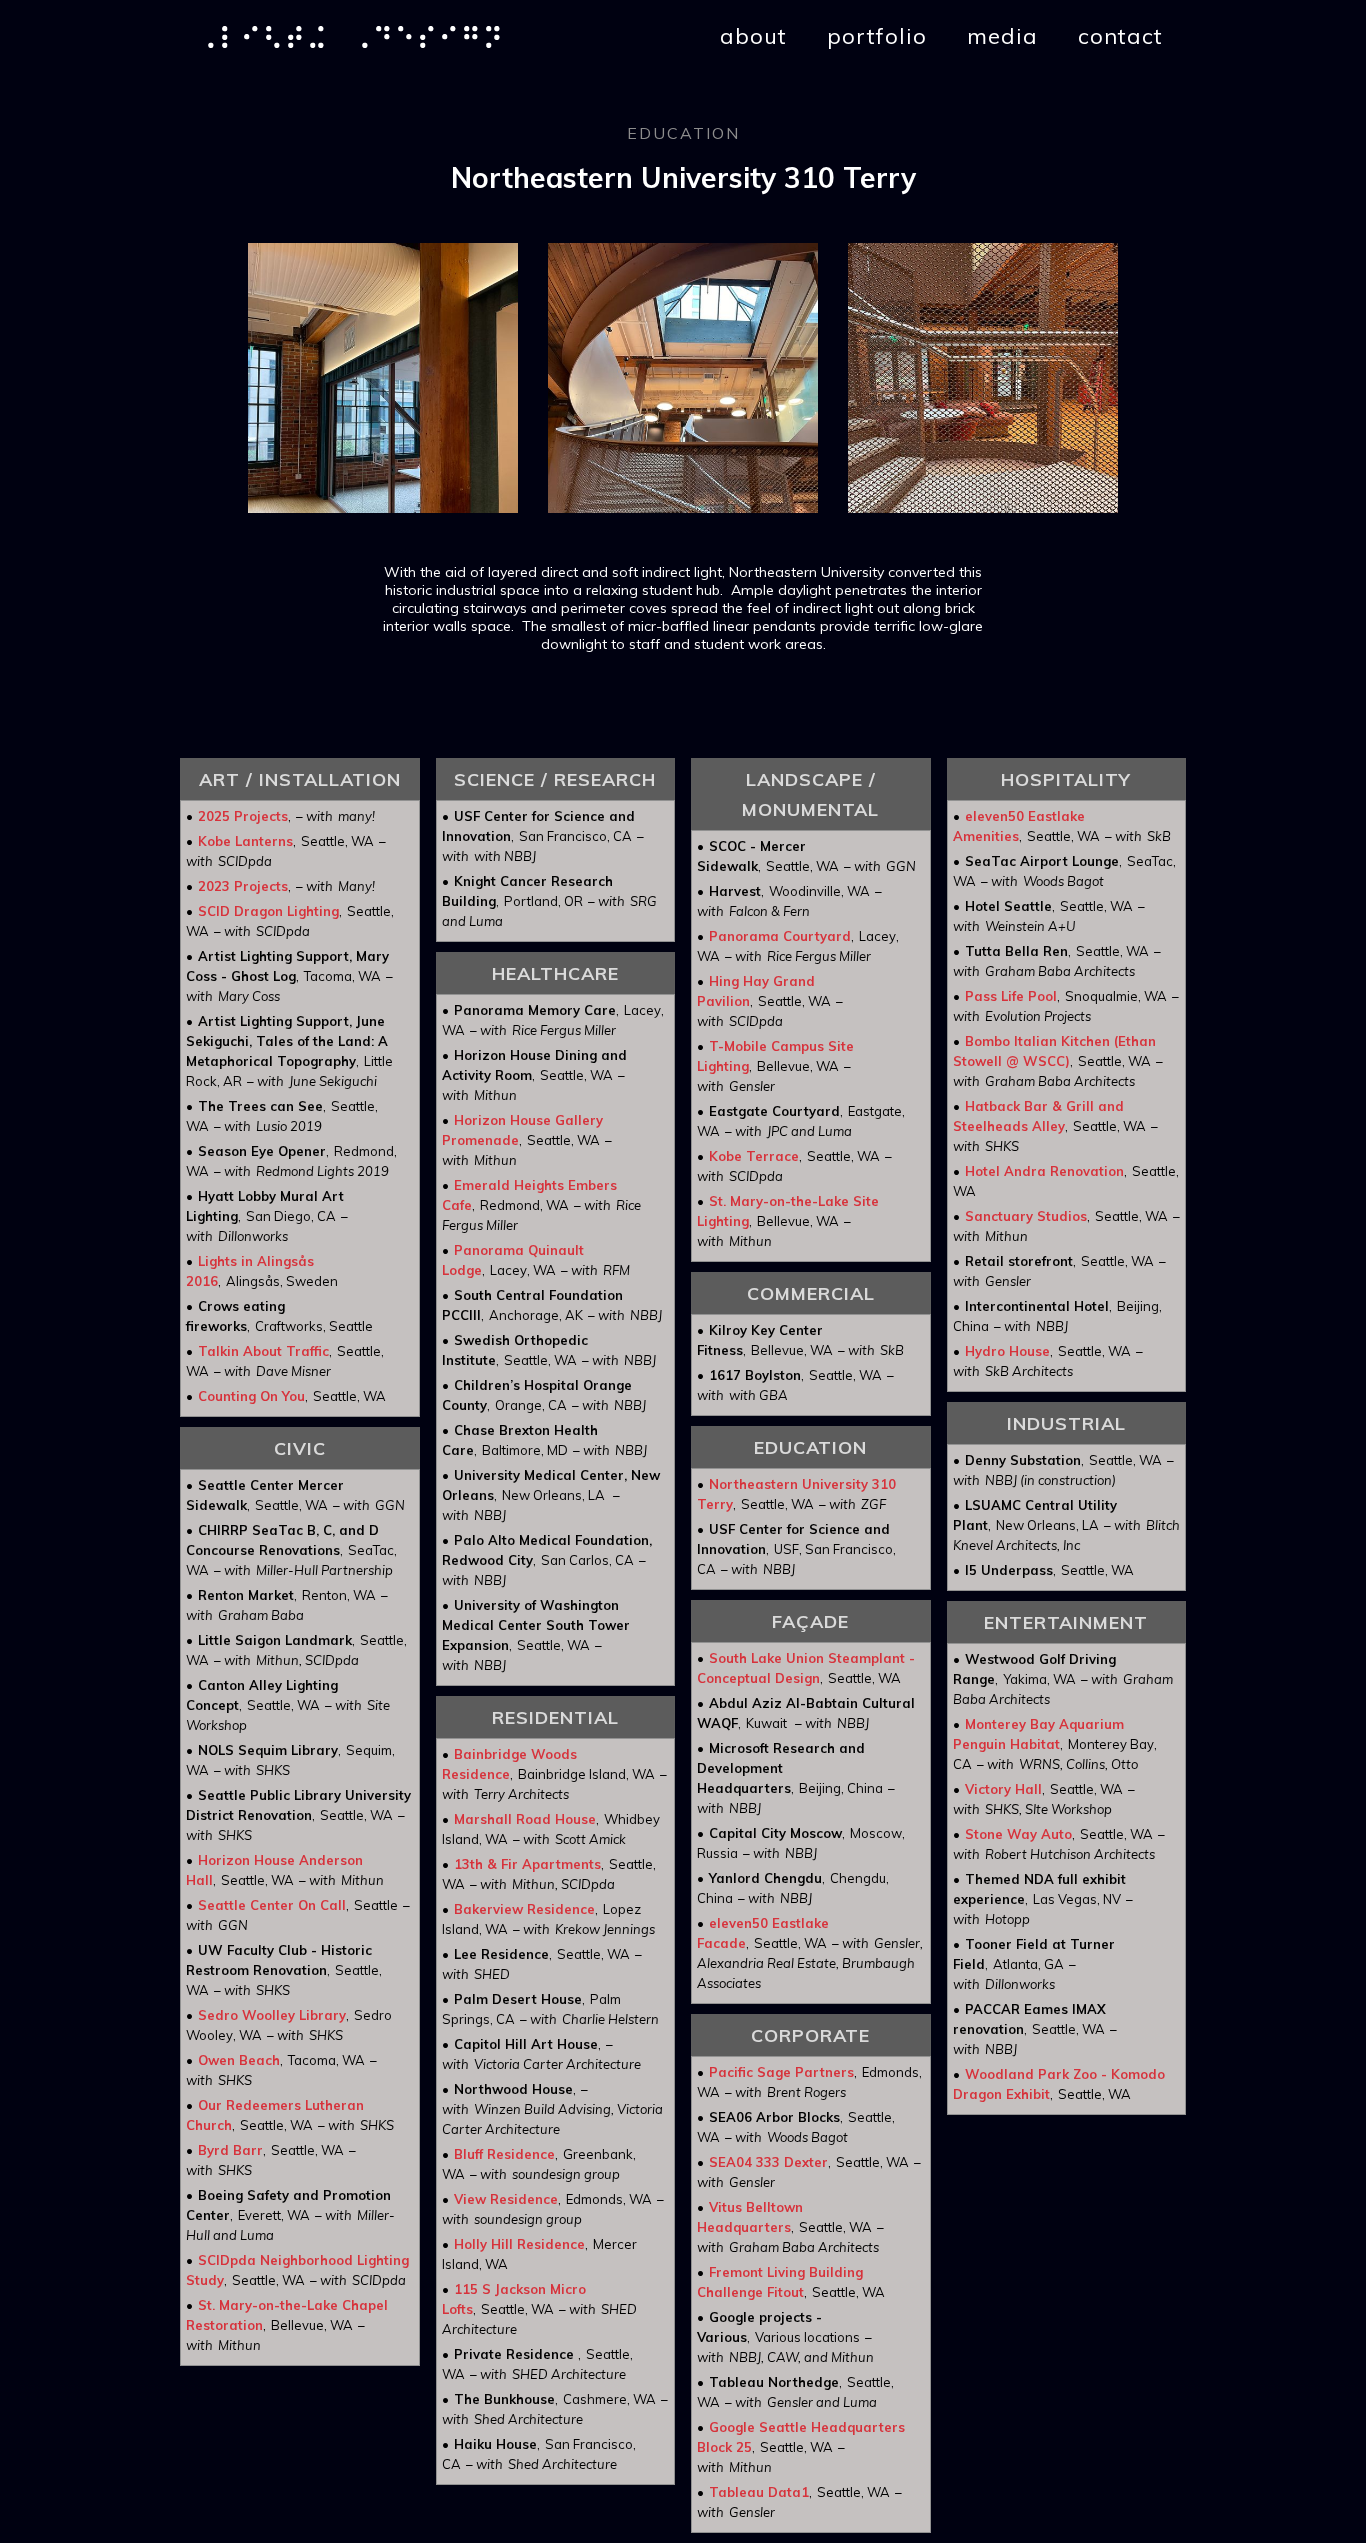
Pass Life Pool (1011, 996)
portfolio (877, 36)
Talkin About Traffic (263, 1351)
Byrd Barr (230, 2150)
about (753, 36)
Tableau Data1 (759, 2492)
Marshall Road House (525, 1819)
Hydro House (1007, 1351)
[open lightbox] (383, 378)
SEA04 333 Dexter (768, 2162)
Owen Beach (239, 2060)
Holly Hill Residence (519, 2244)
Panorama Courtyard (780, 936)
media (1002, 36)
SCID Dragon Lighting (268, 911)
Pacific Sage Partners (781, 2072)
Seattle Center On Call (272, 1905)
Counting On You (251, 1396)
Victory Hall (1003, 1789)
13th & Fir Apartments (527, 1864)
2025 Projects (243, 816)
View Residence (506, 2199)
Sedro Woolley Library (272, 2015)
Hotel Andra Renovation (1044, 1171)
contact (1120, 36)
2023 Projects (243, 886)
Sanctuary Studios (1026, 1216)
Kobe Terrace (754, 1156)
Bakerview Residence (524, 1909)
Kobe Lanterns (245, 841)
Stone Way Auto (1018, 1834)
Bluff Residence (504, 2154)
